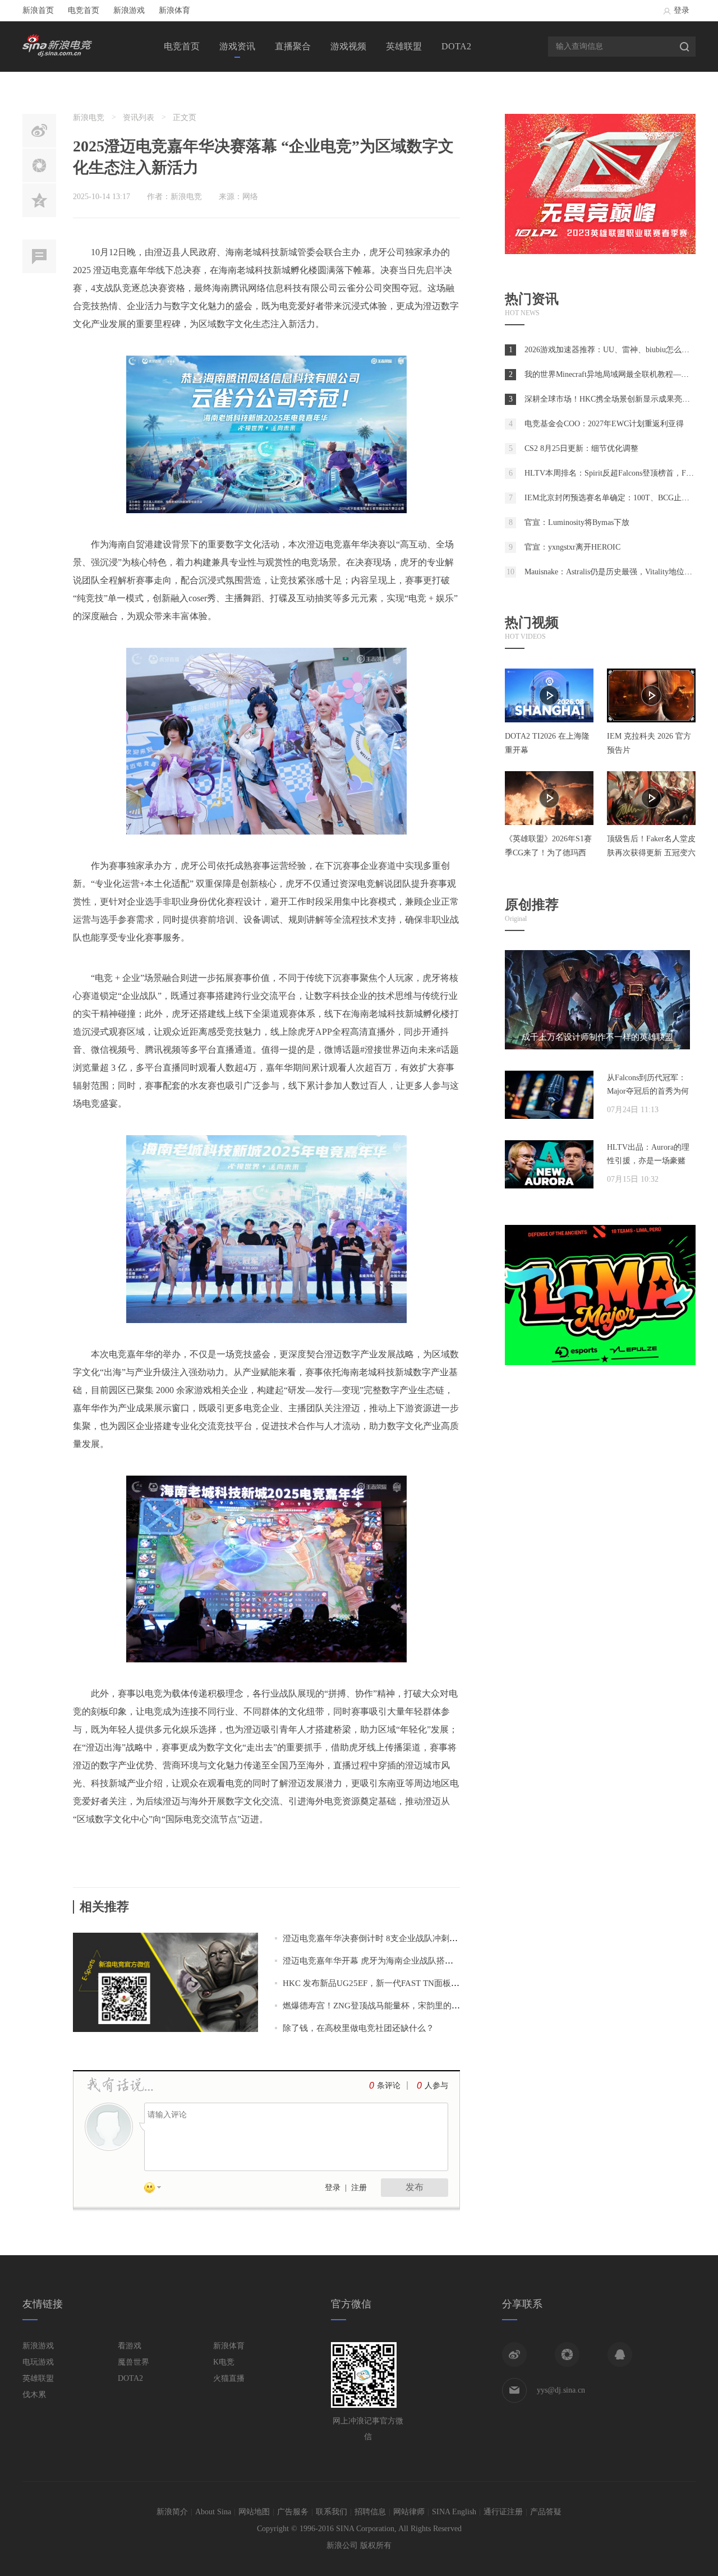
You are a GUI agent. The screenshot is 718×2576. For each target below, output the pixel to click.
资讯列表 (139, 117)
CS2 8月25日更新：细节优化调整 (581, 448)
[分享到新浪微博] (514, 2354)
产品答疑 (546, 2512)
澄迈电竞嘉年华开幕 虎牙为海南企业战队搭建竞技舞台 (385, 1961)
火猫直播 (229, 2378)
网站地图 (254, 2512)
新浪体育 (174, 10)
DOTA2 (456, 46)
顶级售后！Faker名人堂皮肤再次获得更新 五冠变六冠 (651, 853)
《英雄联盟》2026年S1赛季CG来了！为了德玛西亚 (548, 853)
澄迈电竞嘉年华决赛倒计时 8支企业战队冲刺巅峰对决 (383, 1938)
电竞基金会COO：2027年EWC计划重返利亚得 (604, 424)
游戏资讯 (237, 46)
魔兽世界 (134, 2362)
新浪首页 (38, 10)
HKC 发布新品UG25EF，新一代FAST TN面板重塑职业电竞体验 (401, 1983)
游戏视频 (348, 46)
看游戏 (130, 2346)
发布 (415, 2187)
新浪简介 (172, 2512)
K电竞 (224, 2362)
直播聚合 (293, 46)
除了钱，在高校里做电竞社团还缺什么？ (358, 2028)
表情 (157, 2190)
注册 (359, 2188)
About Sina (213, 2512)
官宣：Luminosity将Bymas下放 (577, 522)
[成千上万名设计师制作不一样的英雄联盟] (597, 1047)
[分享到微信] (567, 2354)
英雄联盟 (404, 46)
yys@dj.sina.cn (561, 2390)
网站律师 (409, 2512)
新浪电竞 (89, 117)
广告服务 (293, 2512)
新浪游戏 (129, 10)
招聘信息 (370, 2512)
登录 (682, 10)
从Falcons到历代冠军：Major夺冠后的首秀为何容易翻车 (648, 1091)
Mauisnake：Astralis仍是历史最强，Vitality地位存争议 (616, 572)
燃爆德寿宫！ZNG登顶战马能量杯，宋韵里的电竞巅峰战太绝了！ (405, 2006)
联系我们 (332, 2512)
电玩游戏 (38, 2362)
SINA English (454, 2512)
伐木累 (34, 2395)
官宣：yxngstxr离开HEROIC (572, 547)
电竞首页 (84, 10)
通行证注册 (503, 2512)
